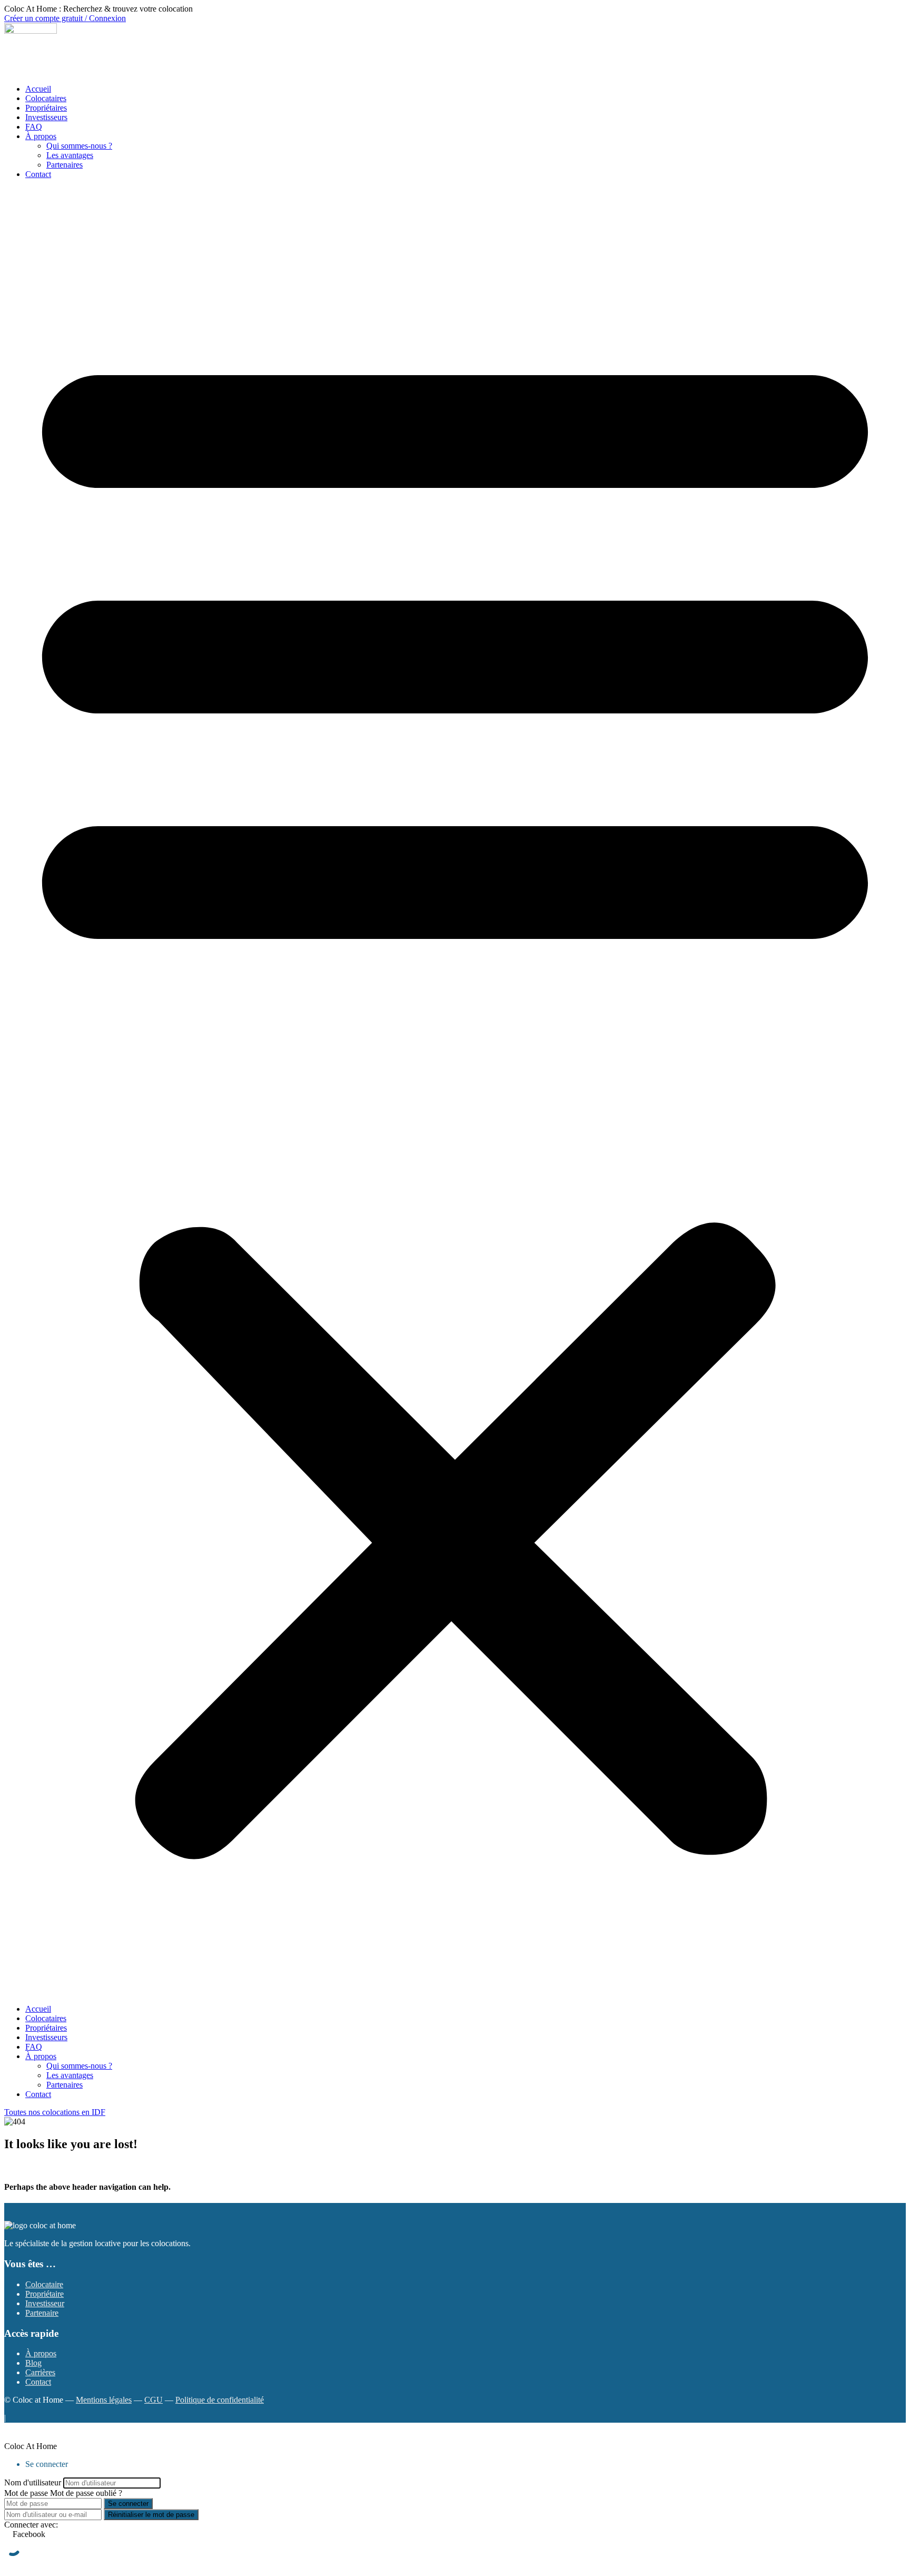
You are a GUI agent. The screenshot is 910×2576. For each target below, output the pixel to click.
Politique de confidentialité (220, 2400)
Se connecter (128, 2504)
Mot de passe (26, 2493)
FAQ (34, 127)
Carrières (40, 2372)
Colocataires (46, 98)
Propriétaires (46, 108)
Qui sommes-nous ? (79, 146)
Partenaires (65, 165)
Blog (33, 2363)
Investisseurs (46, 117)
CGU (154, 2400)
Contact (38, 174)
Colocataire (44, 2284)
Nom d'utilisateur (33, 2482)
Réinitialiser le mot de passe (151, 2515)
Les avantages (70, 155)
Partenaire (42, 2313)
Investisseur (45, 2303)
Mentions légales (104, 2400)
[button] (455, 1092)
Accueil (38, 89)
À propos (41, 136)
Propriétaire (44, 2294)
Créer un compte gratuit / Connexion (65, 18)
